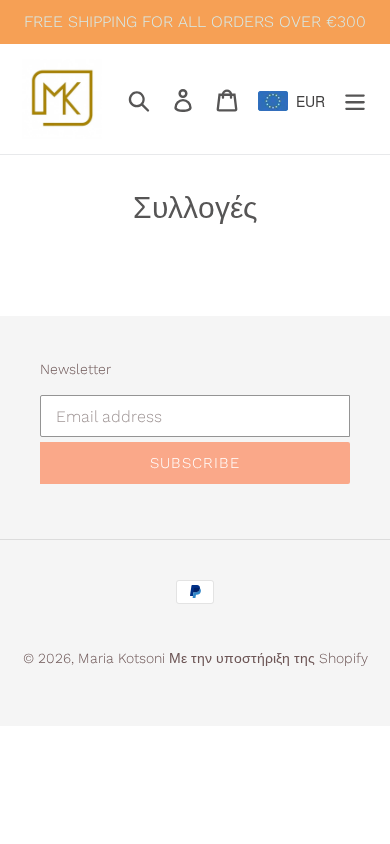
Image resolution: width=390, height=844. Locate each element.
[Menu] (355, 99)
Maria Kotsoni (123, 658)
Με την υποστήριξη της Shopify (268, 658)
